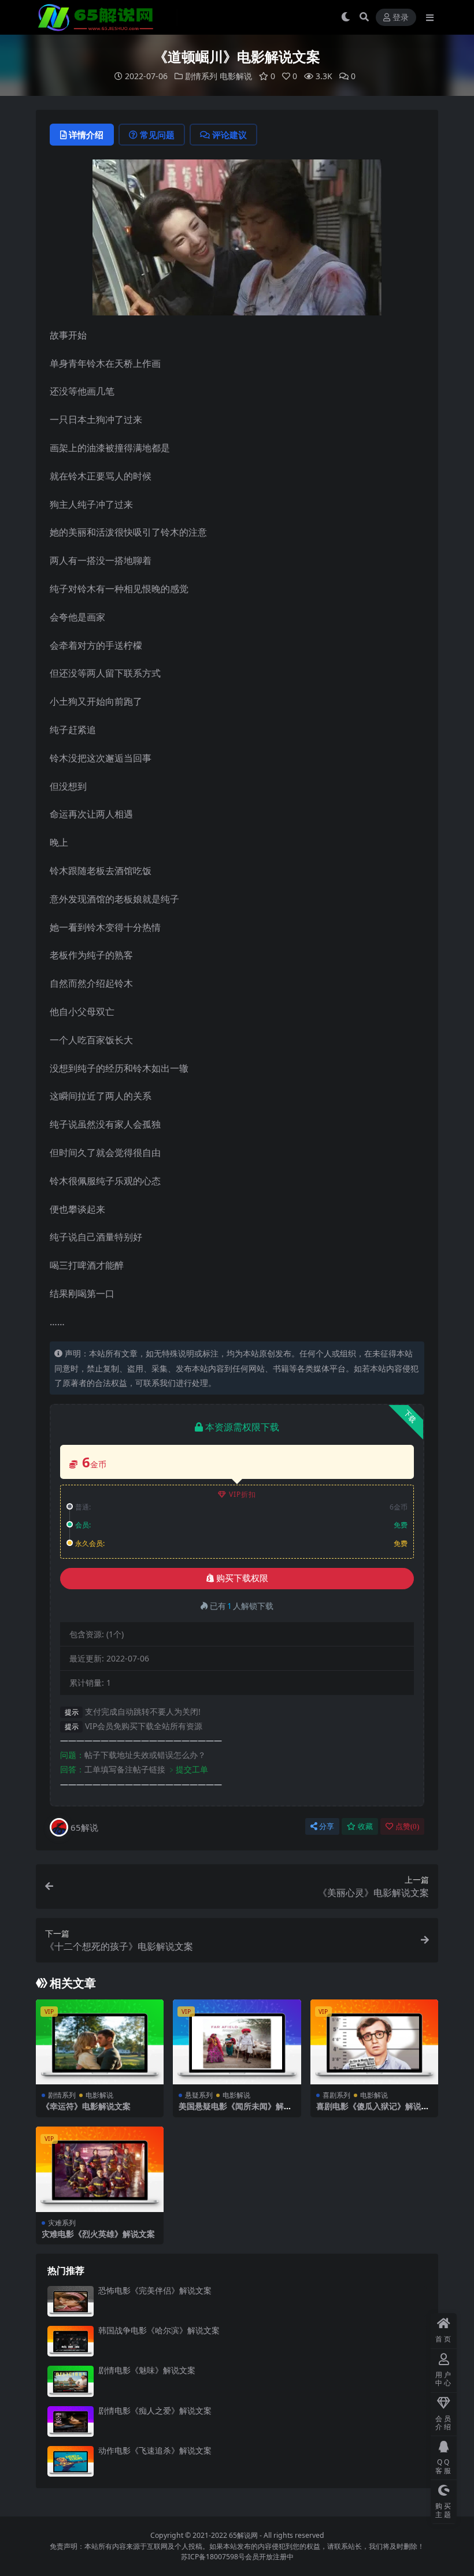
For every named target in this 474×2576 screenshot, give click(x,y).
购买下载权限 (242, 1578)
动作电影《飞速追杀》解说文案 (155, 2450)
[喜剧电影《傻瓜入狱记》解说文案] (374, 2042)
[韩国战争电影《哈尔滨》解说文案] (71, 2341)
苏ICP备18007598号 (213, 2557)
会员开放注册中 (269, 2557)
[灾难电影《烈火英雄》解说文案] (100, 2169)
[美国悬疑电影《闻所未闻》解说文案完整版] (237, 2042)
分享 (327, 1826)
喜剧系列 (336, 2095)
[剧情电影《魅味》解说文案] (71, 2381)
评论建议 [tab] (229, 135)
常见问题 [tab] (157, 135)
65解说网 (243, 2535)
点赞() (407, 1826)
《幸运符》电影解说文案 (86, 2106)
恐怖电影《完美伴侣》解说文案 (155, 2290)
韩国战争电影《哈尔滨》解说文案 (159, 2330)
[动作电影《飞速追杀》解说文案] (71, 2461)
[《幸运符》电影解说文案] (100, 2042)
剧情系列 (201, 76)
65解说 (84, 1827)
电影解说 (236, 76)
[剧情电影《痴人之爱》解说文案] (71, 2421)
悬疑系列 (199, 2095)
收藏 (365, 1826)
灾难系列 (62, 2223)
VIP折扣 (242, 1494)
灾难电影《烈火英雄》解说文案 (98, 2234)
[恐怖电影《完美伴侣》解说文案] (71, 2301)
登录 (401, 18)
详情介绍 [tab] (86, 135)
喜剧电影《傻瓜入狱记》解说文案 (373, 2111)
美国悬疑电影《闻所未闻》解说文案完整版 (235, 2111)
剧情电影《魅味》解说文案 (147, 2370)
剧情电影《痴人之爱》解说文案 (155, 2410)
